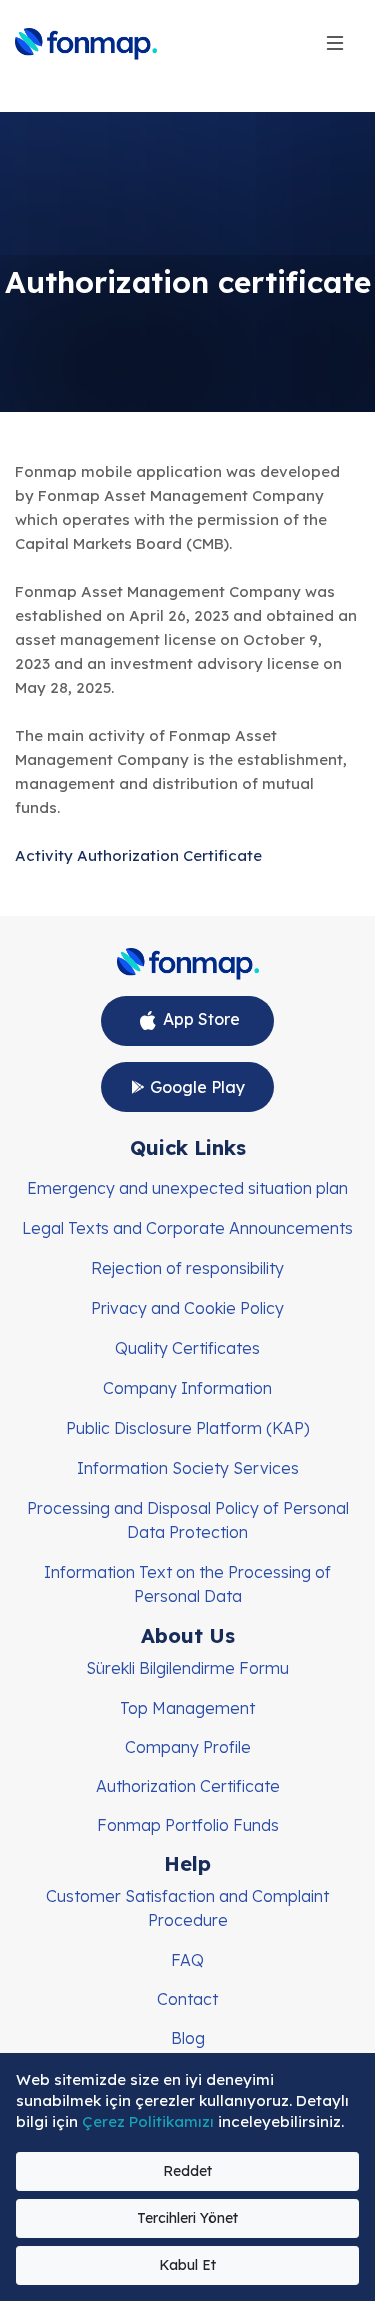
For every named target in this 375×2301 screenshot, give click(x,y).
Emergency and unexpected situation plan (187, 1188)
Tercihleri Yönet (187, 2218)
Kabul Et (187, 2265)
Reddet (187, 2171)
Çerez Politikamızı (150, 2121)
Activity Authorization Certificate (138, 855)
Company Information (187, 1388)
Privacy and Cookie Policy (187, 1308)
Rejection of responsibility (187, 1268)
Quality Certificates (187, 1348)
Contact (187, 1999)
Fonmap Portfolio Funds (188, 1825)
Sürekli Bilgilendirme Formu (187, 1668)
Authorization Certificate (188, 1786)
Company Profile (188, 1747)
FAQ (187, 1960)
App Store (199, 1019)
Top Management (187, 1708)
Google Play (195, 1087)
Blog (188, 2038)
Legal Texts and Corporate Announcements (187, 1228)
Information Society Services (188, 1468)
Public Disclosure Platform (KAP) (188, 1428)
